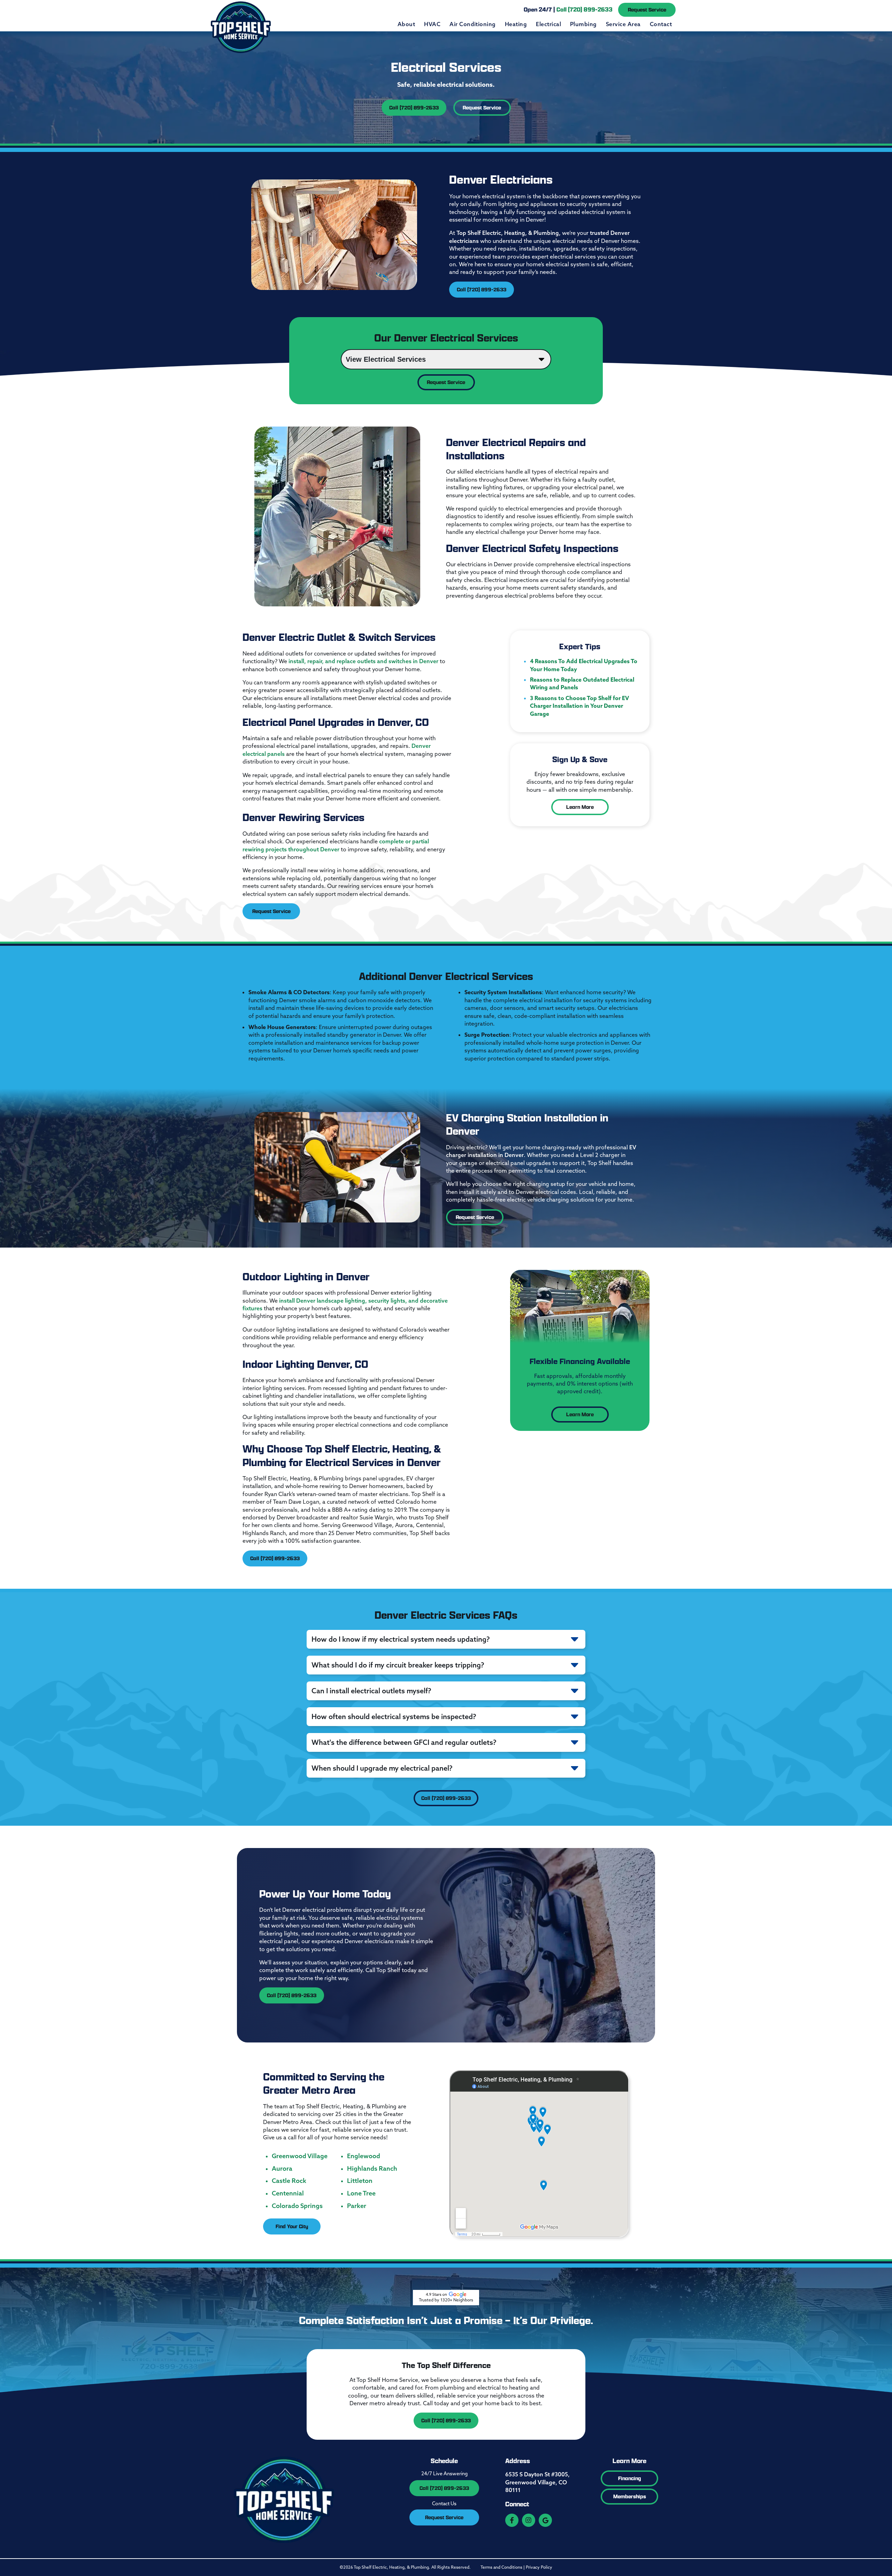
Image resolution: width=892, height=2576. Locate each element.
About (406, 24)
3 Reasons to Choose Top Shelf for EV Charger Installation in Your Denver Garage (579, 706)
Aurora (282, 2169)
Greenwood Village (300, 2156)
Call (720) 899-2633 (414, 108)
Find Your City (292, 2226)
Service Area (623, 24)
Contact (661, 24)
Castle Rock (289, 2181)
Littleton (360, 2181)
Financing (630, 2478)
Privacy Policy (539, 2567)
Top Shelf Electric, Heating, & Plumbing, (509, 233)
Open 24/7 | (568, 9)
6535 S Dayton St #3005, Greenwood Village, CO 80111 (537, 2482)
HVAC (432, 24)
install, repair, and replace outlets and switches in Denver (363, 661)
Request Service (647, 10)
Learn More (580, 807)
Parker (357, 2206)
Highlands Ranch (372, 2169)
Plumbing (583, 24)
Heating (516, 24)
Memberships (630, 2496)
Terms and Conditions (501, 2567)
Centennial (288, 2193)
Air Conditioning (473, 24)
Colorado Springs (297, 2206)
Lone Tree (361, 2193)
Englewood (364, 2156)
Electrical (548, 24)
